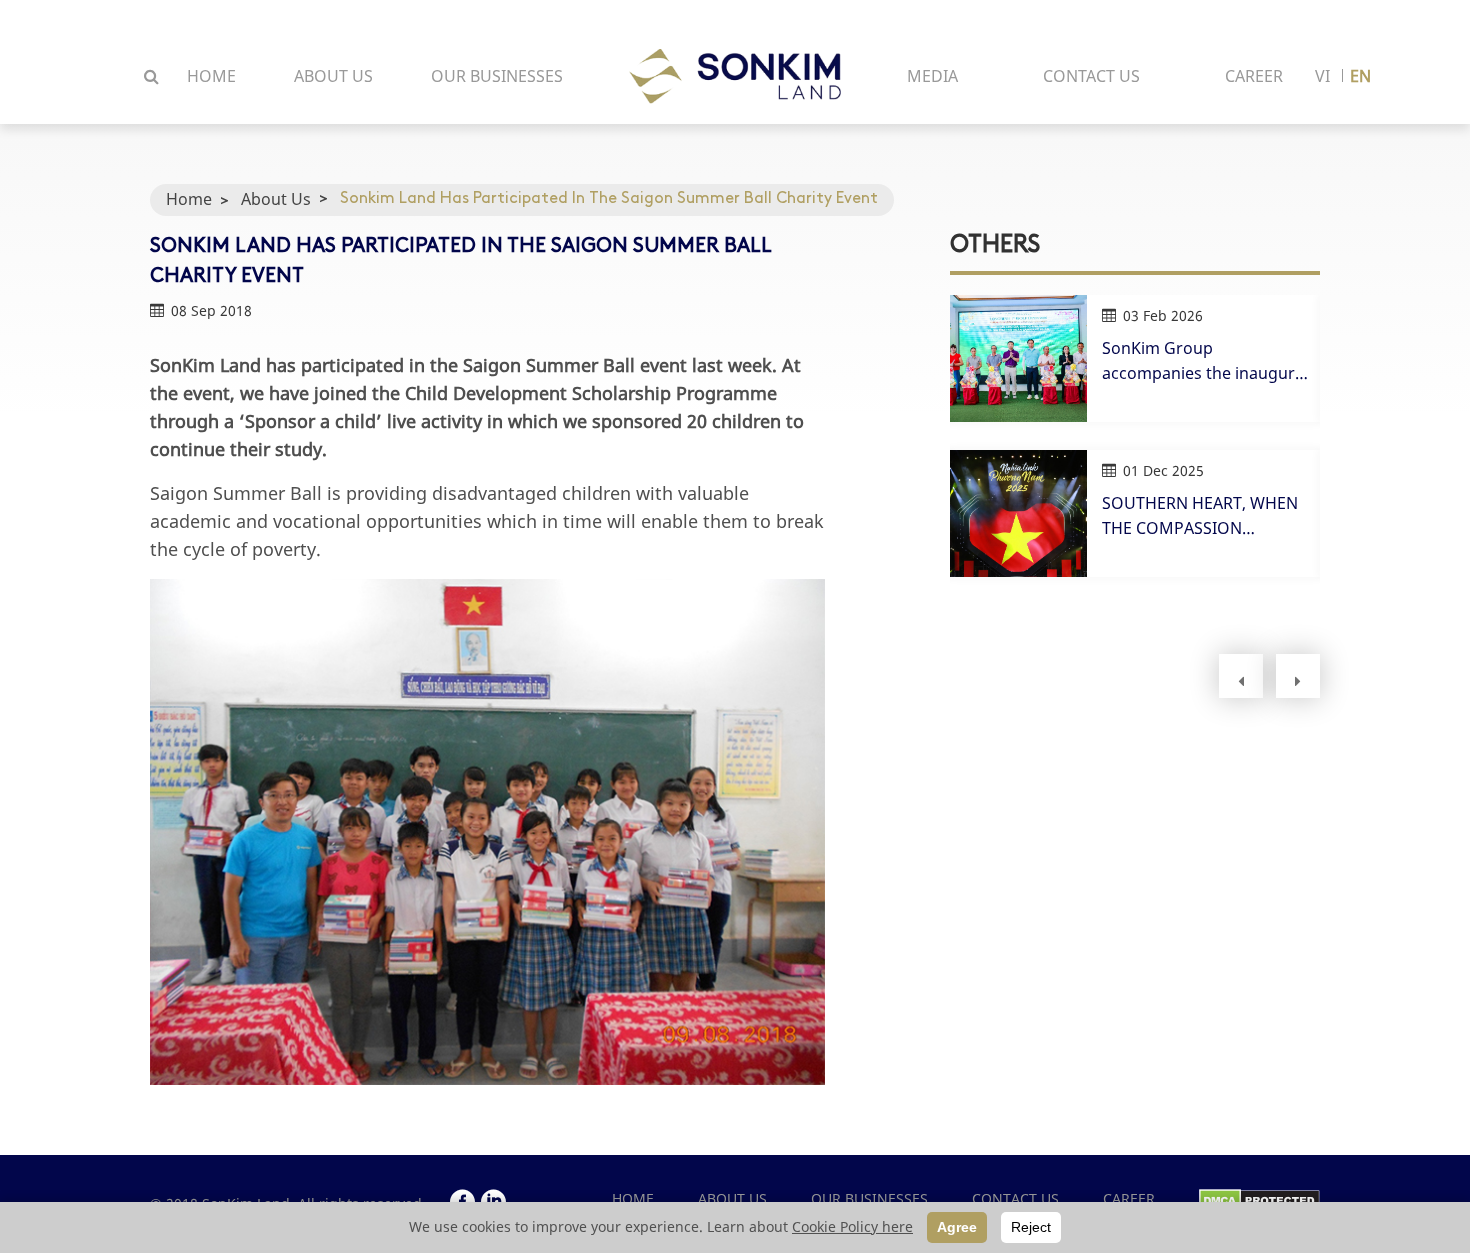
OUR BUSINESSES (497, 76)
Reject (1031, 1227)
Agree (957, 1227)
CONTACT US (1091, 76)
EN (1360, 76)
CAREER (1254, 76)
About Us (276, 199)
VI (1322, 76)
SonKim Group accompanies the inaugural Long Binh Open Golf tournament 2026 (1205, 361)
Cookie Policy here (852, 1226)
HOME (211, 76)
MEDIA (932, 76)
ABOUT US (333, 76)
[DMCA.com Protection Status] (1259, 1198)
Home (189, 199)
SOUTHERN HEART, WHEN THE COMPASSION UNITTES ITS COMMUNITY (1200, 516)
